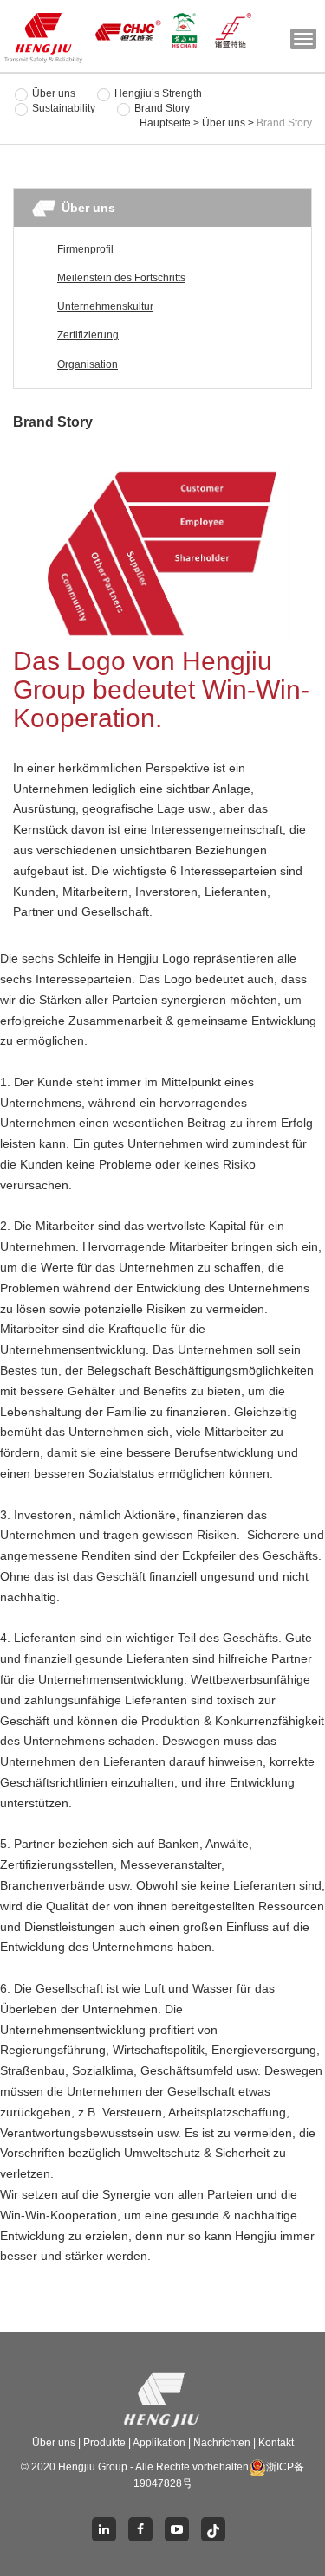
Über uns (54, 93)
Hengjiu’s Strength (158, 93)
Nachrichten (223, 2443)
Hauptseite (165, 123)
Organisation (88, 364)
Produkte (106, 2443)
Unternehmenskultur (105, 306)
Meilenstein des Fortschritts (121, 278)
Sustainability (64, 108)
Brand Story (162, 108)
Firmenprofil (85, 249)
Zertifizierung (88, 335)
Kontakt (276, 2443)
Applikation (159, 2443)
